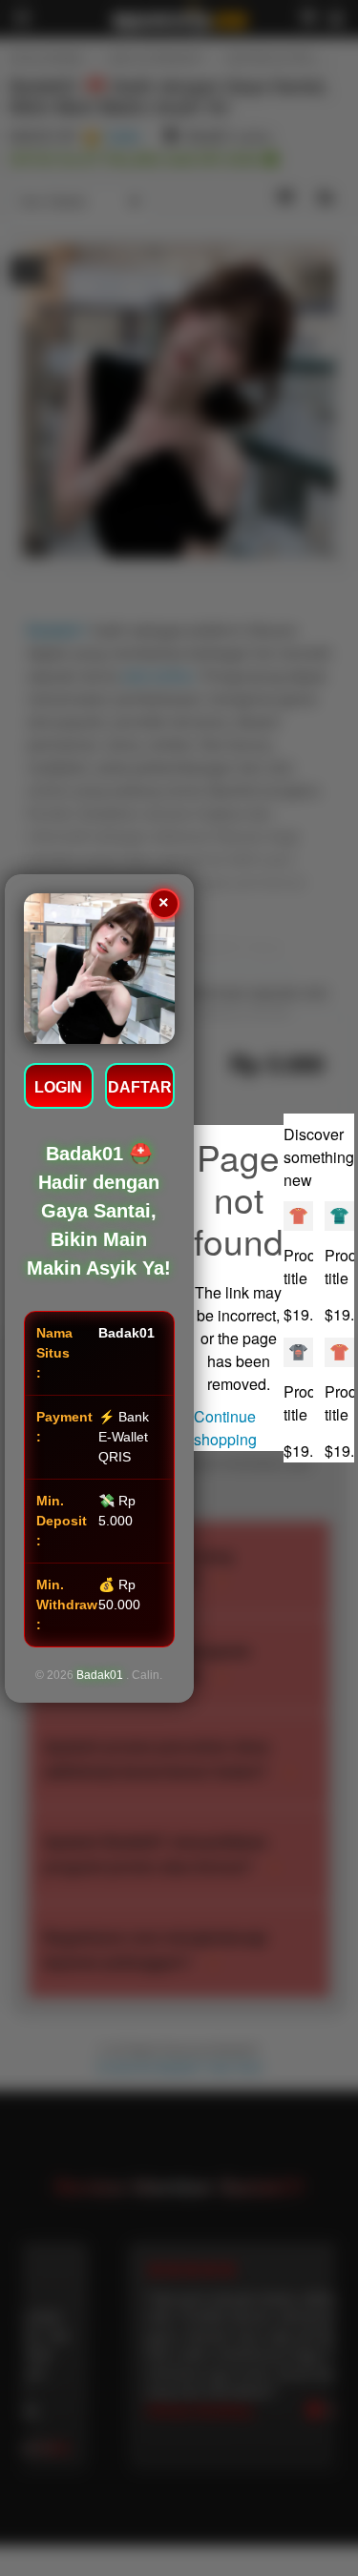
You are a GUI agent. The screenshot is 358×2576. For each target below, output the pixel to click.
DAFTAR (140, 1087)
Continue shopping (225, 1428)
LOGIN (58, 1087)
